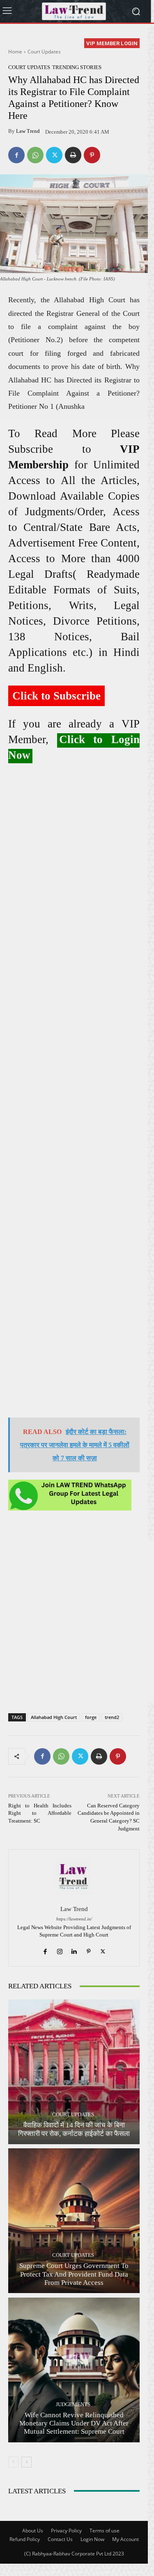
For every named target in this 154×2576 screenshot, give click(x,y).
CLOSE (139, 52)
